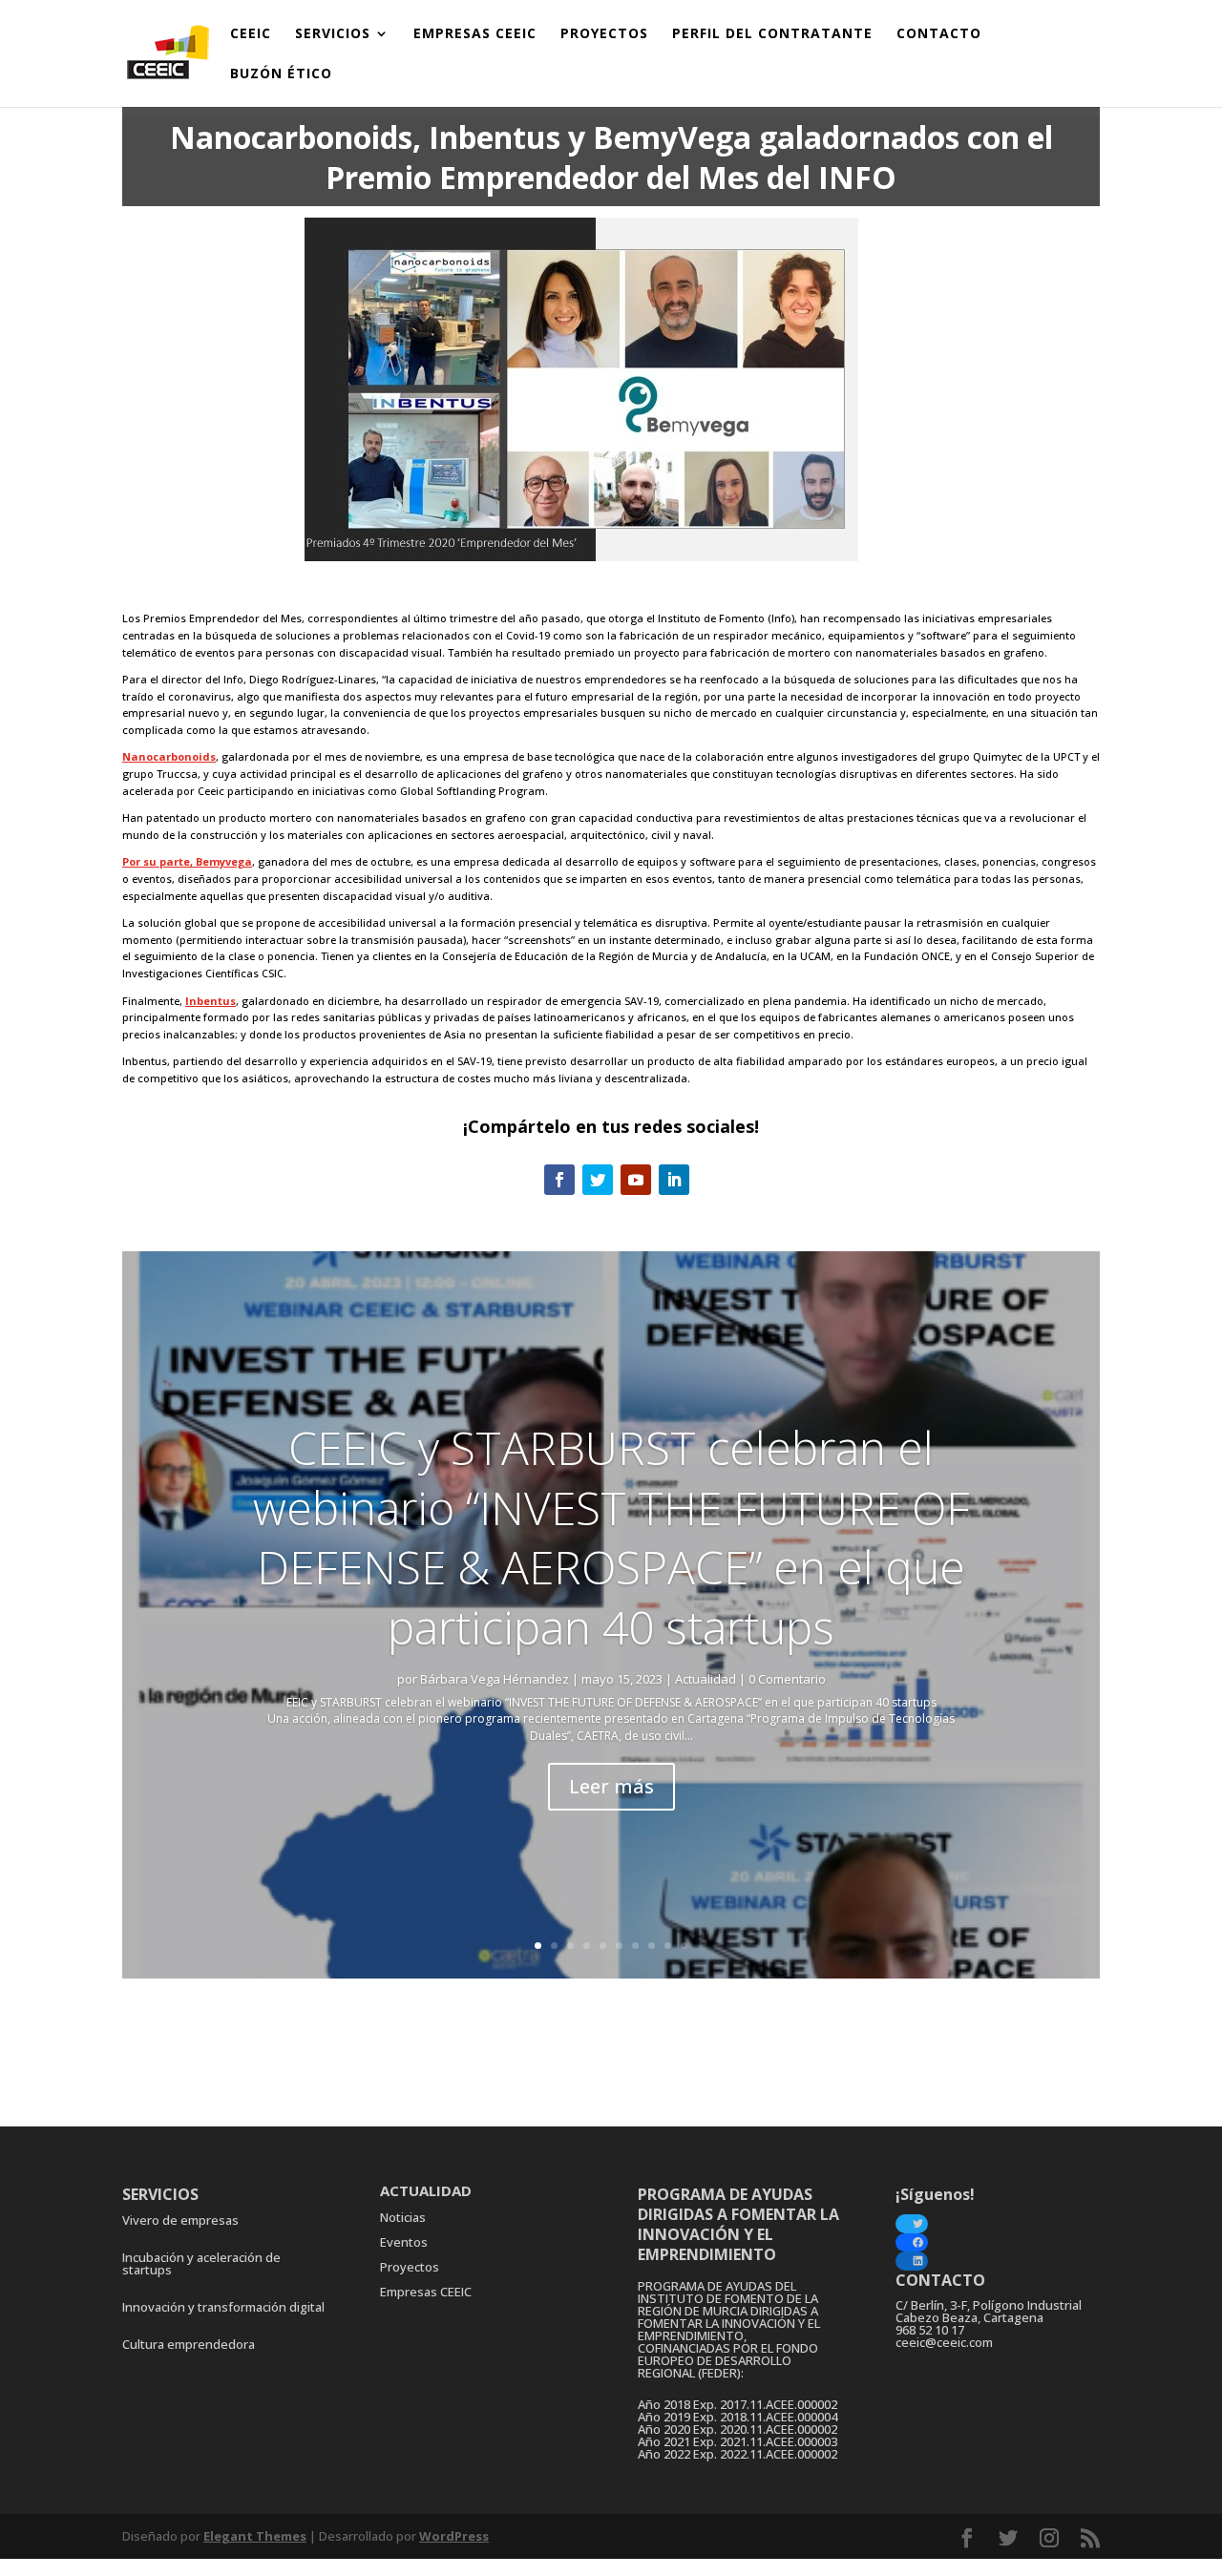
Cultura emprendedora (189, 2344)
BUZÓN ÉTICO (281, 74)
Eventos (404, 2242)
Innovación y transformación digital (223, 2307)
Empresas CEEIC (426, 2292)
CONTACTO (939, 34)
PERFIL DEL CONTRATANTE (772, 34)
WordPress (454, 2536)
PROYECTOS (604, 34)
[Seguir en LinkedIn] (674, 1180)
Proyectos (410, 2267)
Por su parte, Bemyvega (187, 861)
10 (684, 1946)
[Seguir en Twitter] (598, 1180)
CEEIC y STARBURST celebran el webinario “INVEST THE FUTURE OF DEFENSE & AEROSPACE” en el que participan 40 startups (611, 1537)
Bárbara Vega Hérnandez (495, 1679)
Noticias (403, 2217)
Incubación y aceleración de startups (201, 2263)
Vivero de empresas (180, 2220)
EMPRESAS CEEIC (475, 34)
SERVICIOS (333, 34)
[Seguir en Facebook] (559, 1180)
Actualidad (706, 1679)
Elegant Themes (255, 2536)
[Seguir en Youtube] (636, 1180)
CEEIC (251, 34)
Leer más (611, 1786)
